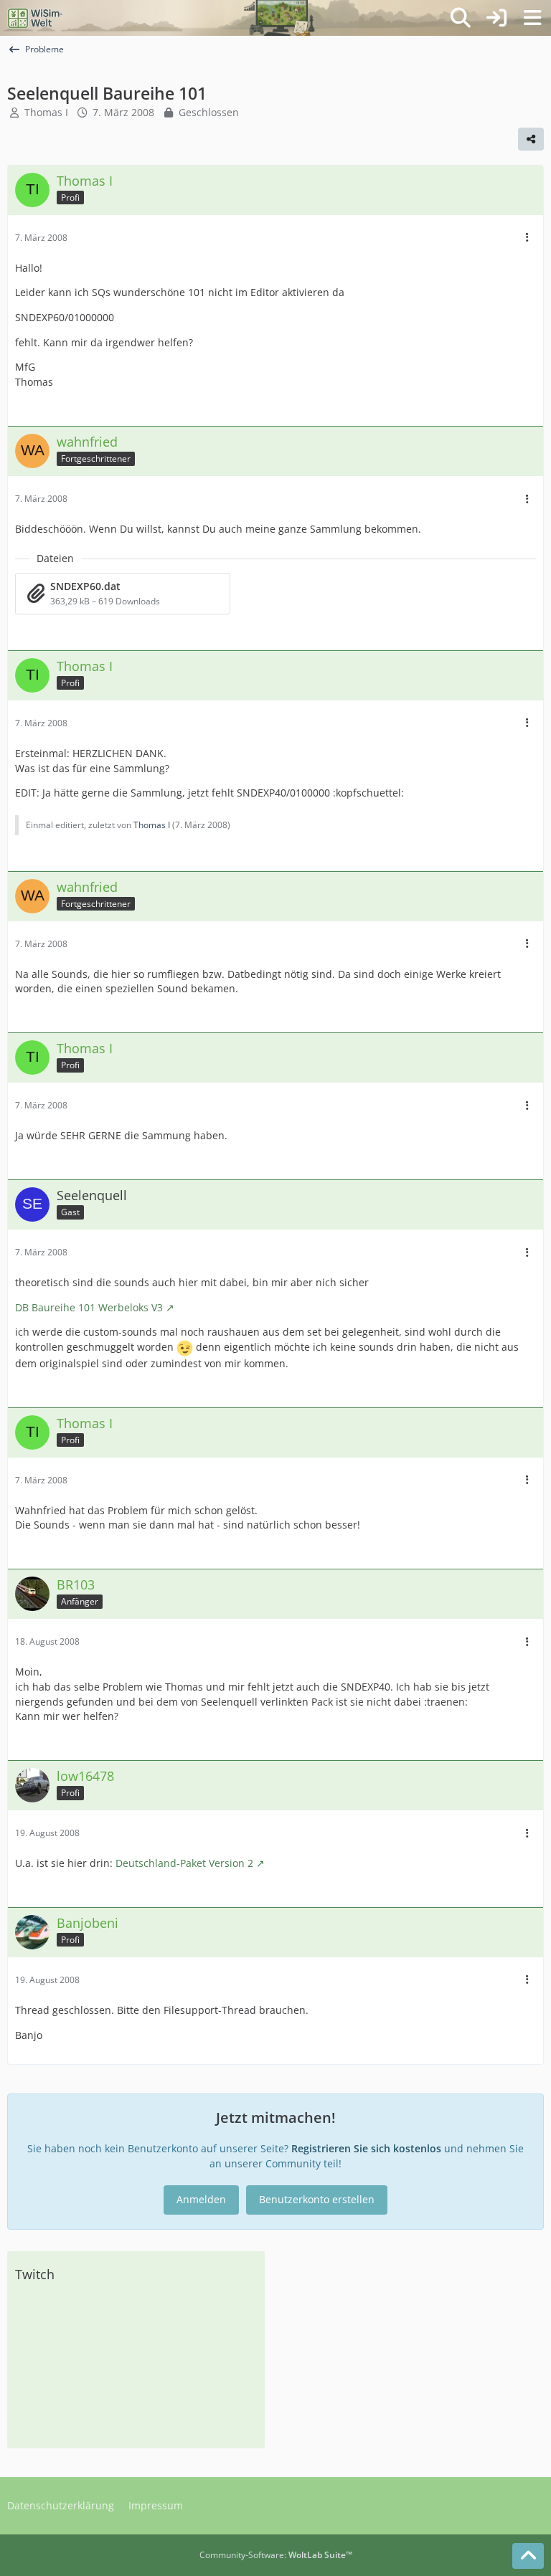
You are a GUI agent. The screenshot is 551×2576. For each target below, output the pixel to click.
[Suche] (461, 18)
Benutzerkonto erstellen (317, 2199)
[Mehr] (527, 238)
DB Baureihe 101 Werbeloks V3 (89, 1307)
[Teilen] (531, 139)
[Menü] (532, 18)
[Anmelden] (496, 18)
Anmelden (201, 2199)
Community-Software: (276, 2555)
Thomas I (46, 112)
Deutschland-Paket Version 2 (184, 1863)
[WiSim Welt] (36, 18)
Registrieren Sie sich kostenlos (366, 2148)
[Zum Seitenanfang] (528, 2556)
